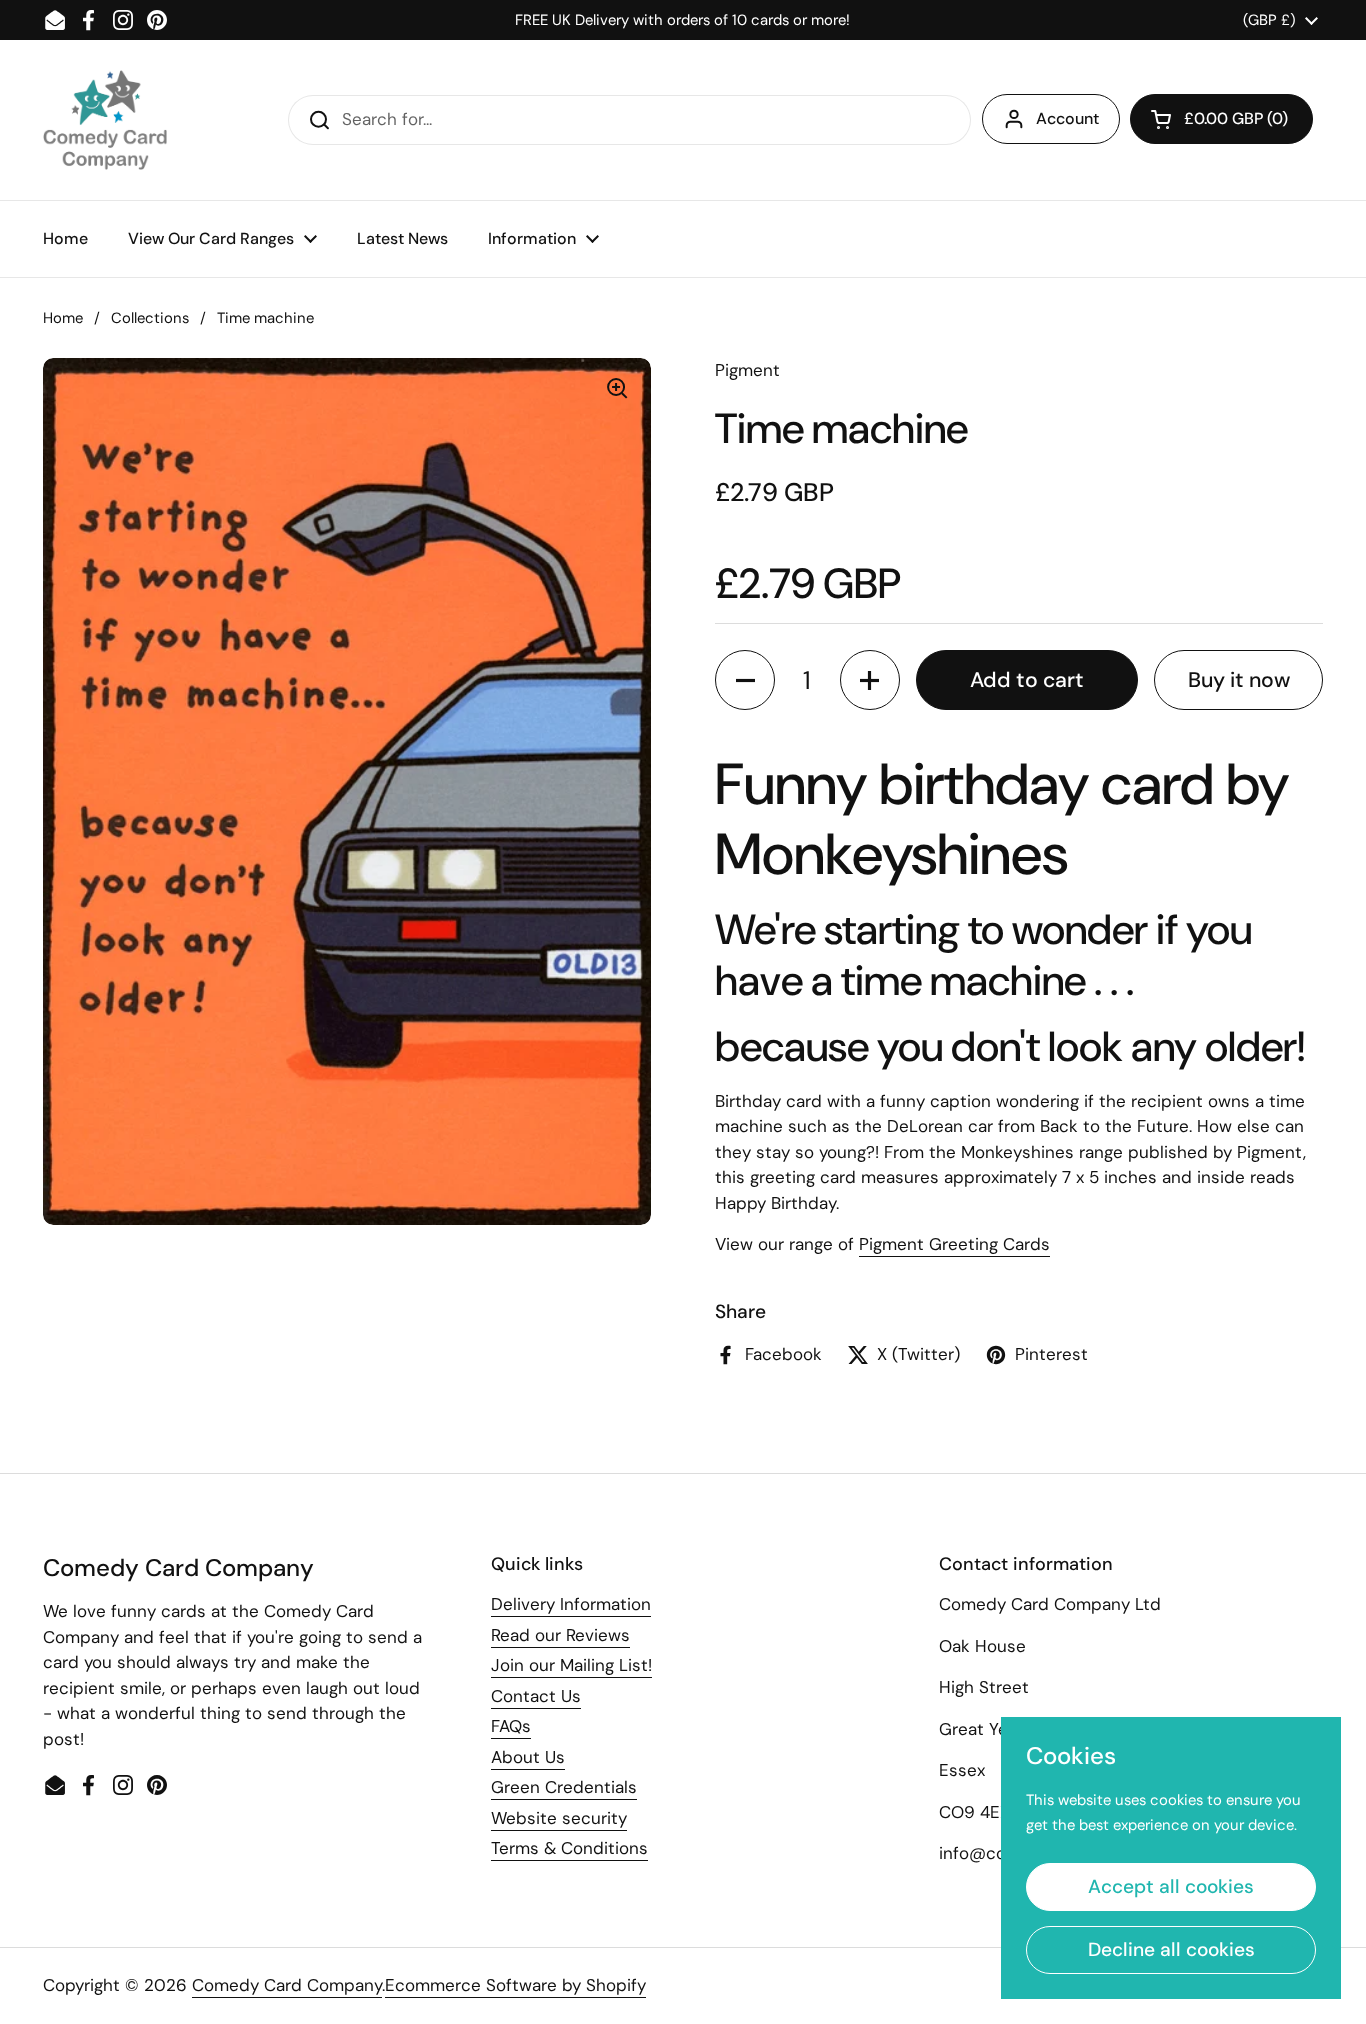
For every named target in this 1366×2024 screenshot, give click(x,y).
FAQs (511, 1726)
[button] (1221, 119)
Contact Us (536, 1696)
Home (63, 318)
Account (1067, 118)
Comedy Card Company (287, 1985)
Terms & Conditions (569, 1848)
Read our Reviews (560, 1635)
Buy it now (1239, 680)
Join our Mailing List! (571, 1665)
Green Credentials (564, 1787)
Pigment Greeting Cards (954, 1244)
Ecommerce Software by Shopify (515, 1985)
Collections (150, 318)
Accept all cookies (1171, 1886)
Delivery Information (571, 1604)
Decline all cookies (1171, 1949)
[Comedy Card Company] (105, 120)
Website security (559, 1818)
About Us (528, 1757)
